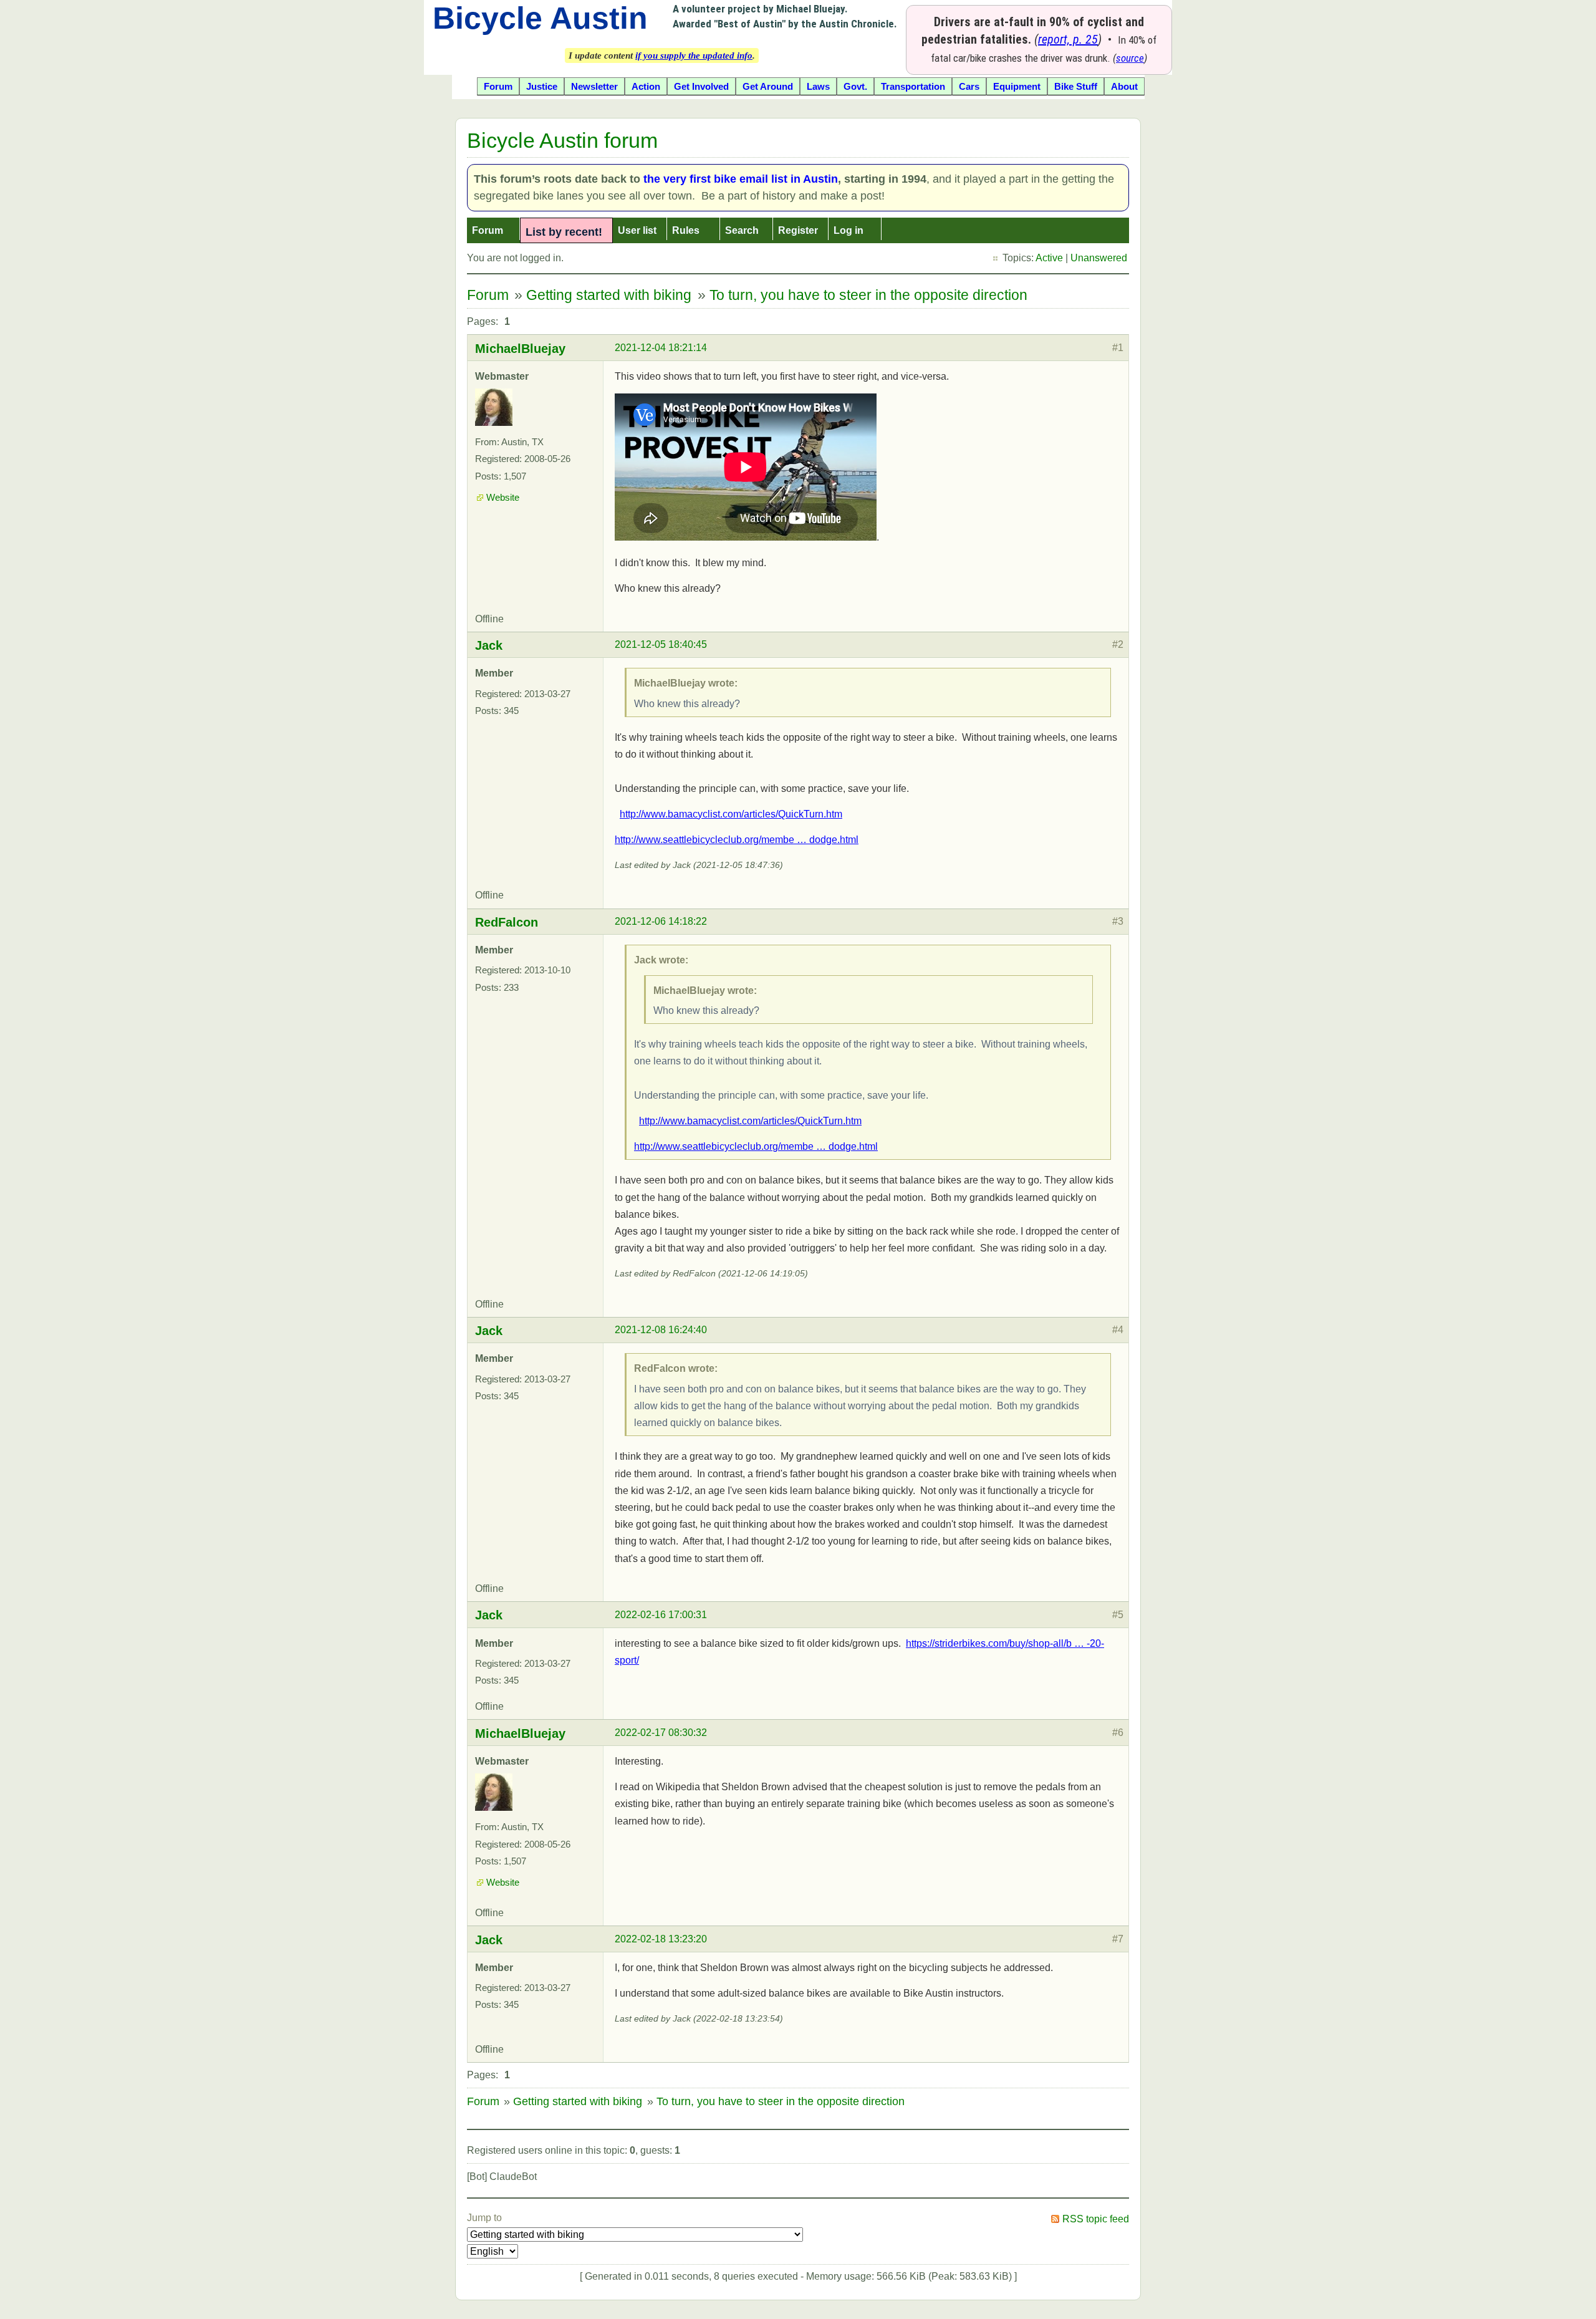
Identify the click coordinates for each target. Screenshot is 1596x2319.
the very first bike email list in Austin (741, 179)
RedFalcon (507, 922)
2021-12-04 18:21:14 (661, 348)
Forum (488, 230)
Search (742, 230)
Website (503, 498)
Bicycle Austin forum (562, 140)
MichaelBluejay (520, 349)
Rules (686, 230)
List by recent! (564, 232)
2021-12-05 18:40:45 (661, 644)
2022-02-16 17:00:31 (661, 1615)
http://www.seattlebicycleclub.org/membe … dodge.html (737, 840)
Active (1049, 258)
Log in (848, 230)
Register (798, 230)
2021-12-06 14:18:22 (661, 921)
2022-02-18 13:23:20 (661, 1939)
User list (637, 230)
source (1130, 58)
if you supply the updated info (694, 55)
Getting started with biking (609, 295)
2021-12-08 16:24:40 (661, 1330)
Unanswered (1099, 258)
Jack (489, 645)
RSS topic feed (1096, 2219)
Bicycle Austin (540, 18)
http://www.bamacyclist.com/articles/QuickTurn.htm (731, 814)
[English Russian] (493, 2251)
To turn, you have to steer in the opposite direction (868, 295)
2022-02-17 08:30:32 (661, 1733)
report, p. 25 (1068, 39)
